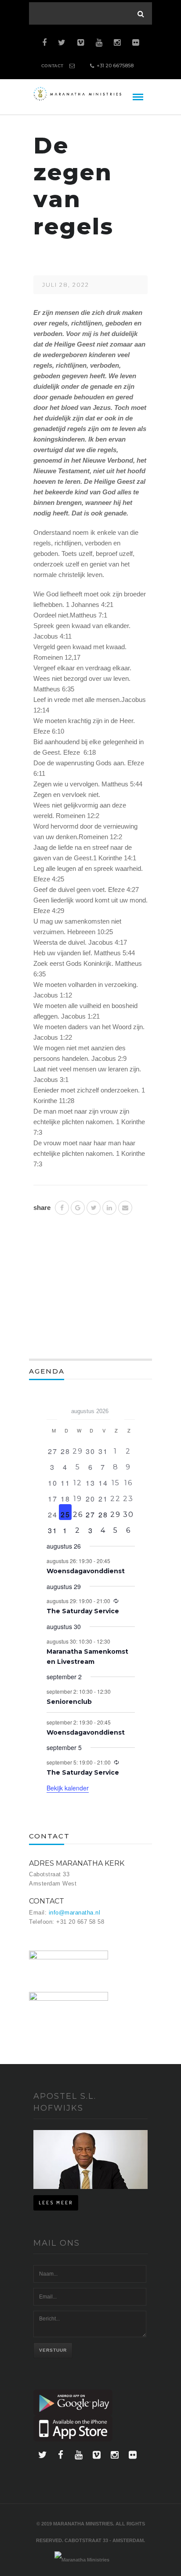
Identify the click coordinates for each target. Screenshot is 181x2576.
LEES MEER (56, 2203)
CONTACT (52, 66)
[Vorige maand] (52, 1408)
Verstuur (53, 2350)
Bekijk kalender (68, 1788)
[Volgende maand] (130, 1408)
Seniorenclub (69, 1702)
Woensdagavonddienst (86, 1571)
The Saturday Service (83, 1611)
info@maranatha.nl (75, 1913)
